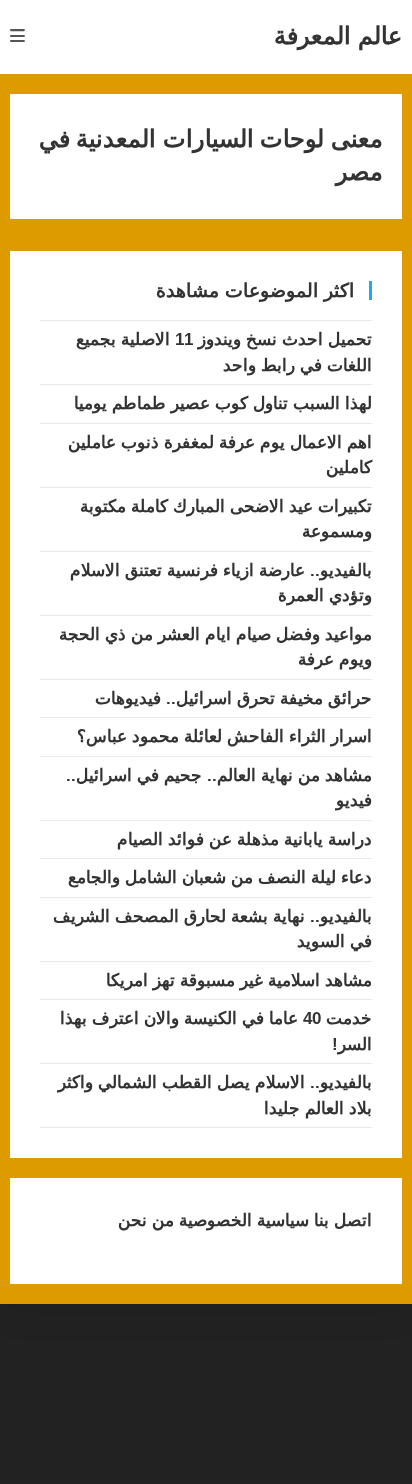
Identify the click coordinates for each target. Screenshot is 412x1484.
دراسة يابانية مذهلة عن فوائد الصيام (244, 839)
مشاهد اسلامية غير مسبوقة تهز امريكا (239, 980)
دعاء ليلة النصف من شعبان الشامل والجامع (220, 877)
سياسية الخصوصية (241, 1220)
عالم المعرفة (338, 35)
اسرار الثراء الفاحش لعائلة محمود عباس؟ (224, 736)
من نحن (146, 1220)
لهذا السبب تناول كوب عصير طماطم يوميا (223, 403)
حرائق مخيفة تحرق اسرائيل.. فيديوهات (233, 698)
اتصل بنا (340, 1220)
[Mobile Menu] (18, 36)
